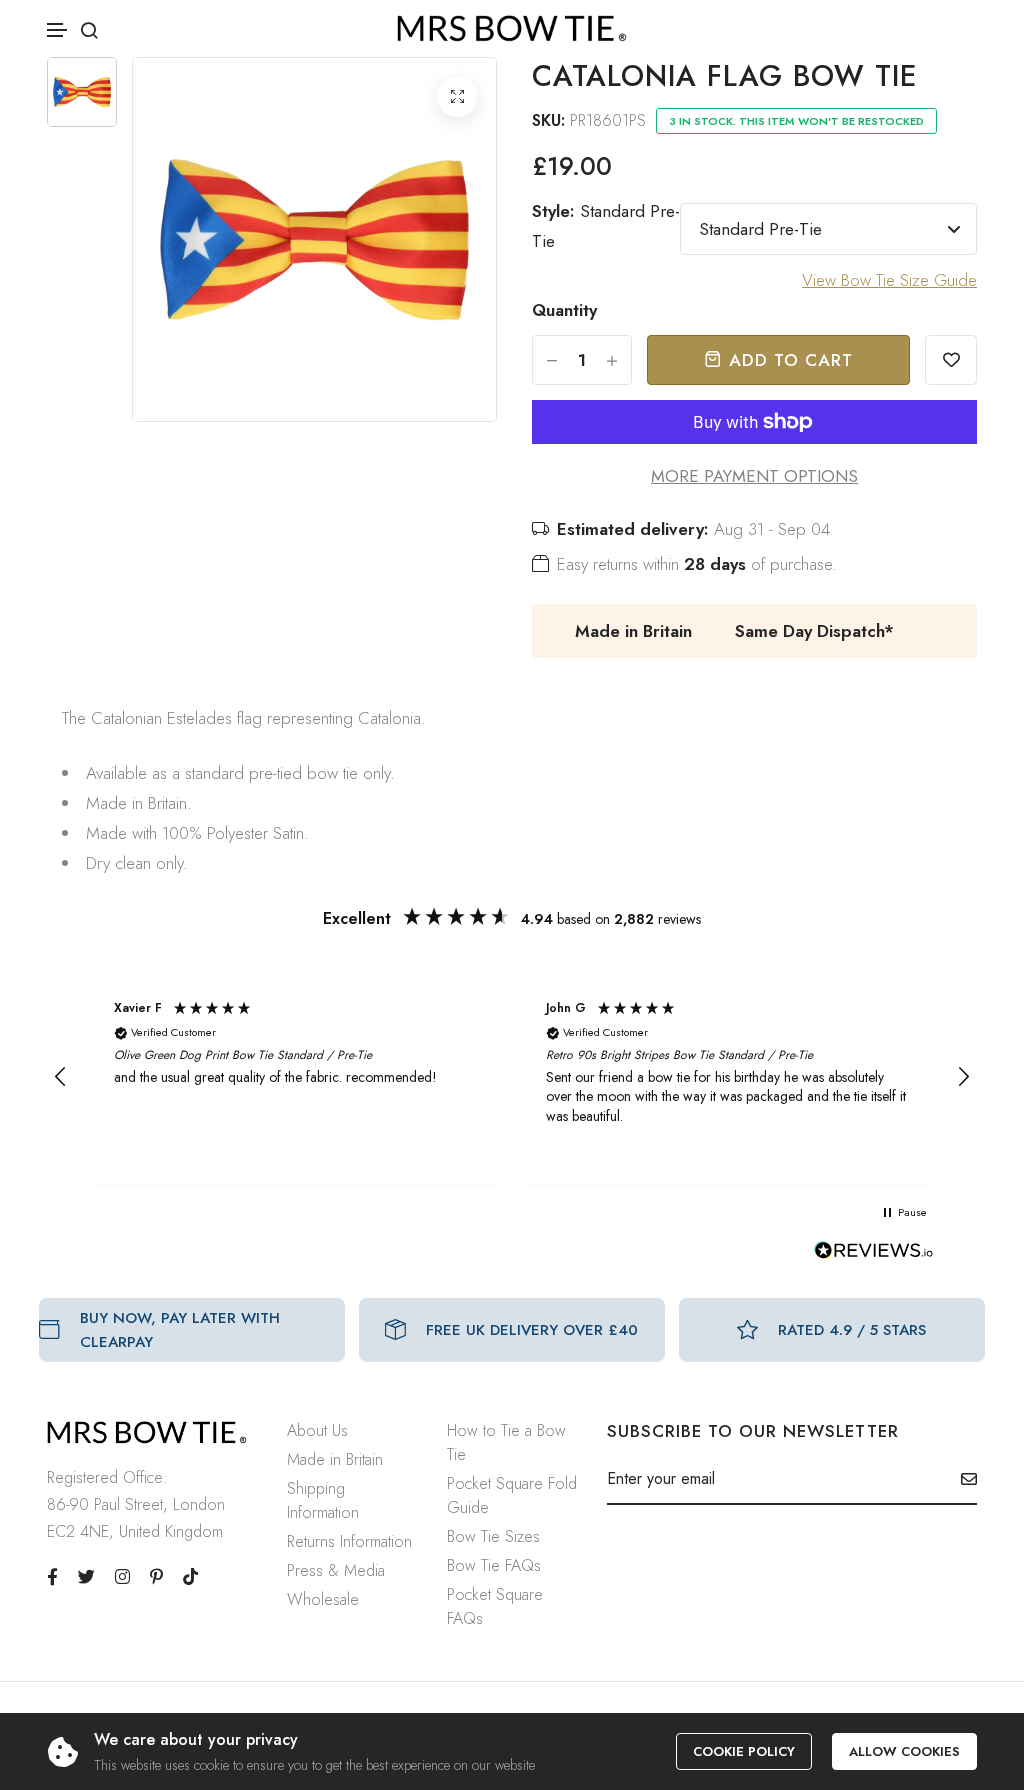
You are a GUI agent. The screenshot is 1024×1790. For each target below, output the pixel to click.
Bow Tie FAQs (494, 1565)
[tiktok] (190, 1577)
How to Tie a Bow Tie (506, 1442)
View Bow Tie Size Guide (889, 280)
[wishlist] (951, 360)
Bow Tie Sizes (493, 1536)
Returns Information (349, 1541)
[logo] (512, 28)
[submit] (961, 1479)
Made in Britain (335, 1459)
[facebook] (52, 1577)
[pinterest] (156, 1577)
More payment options (754, 476)
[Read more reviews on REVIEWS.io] (874, 1256)
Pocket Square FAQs (495, 1606)
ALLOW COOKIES (904, 1751)
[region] (512, 1077)
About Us (317, 1430)
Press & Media (336, 1570)
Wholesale (323, 1599)
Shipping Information (323, 1500)
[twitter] (86, 1577)
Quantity (564, 310)
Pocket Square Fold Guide (512, 1495)
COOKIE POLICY (744, 1751)
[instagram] (122, 1577)
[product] (457, 97)
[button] (58, 30)
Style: (606, 226)
